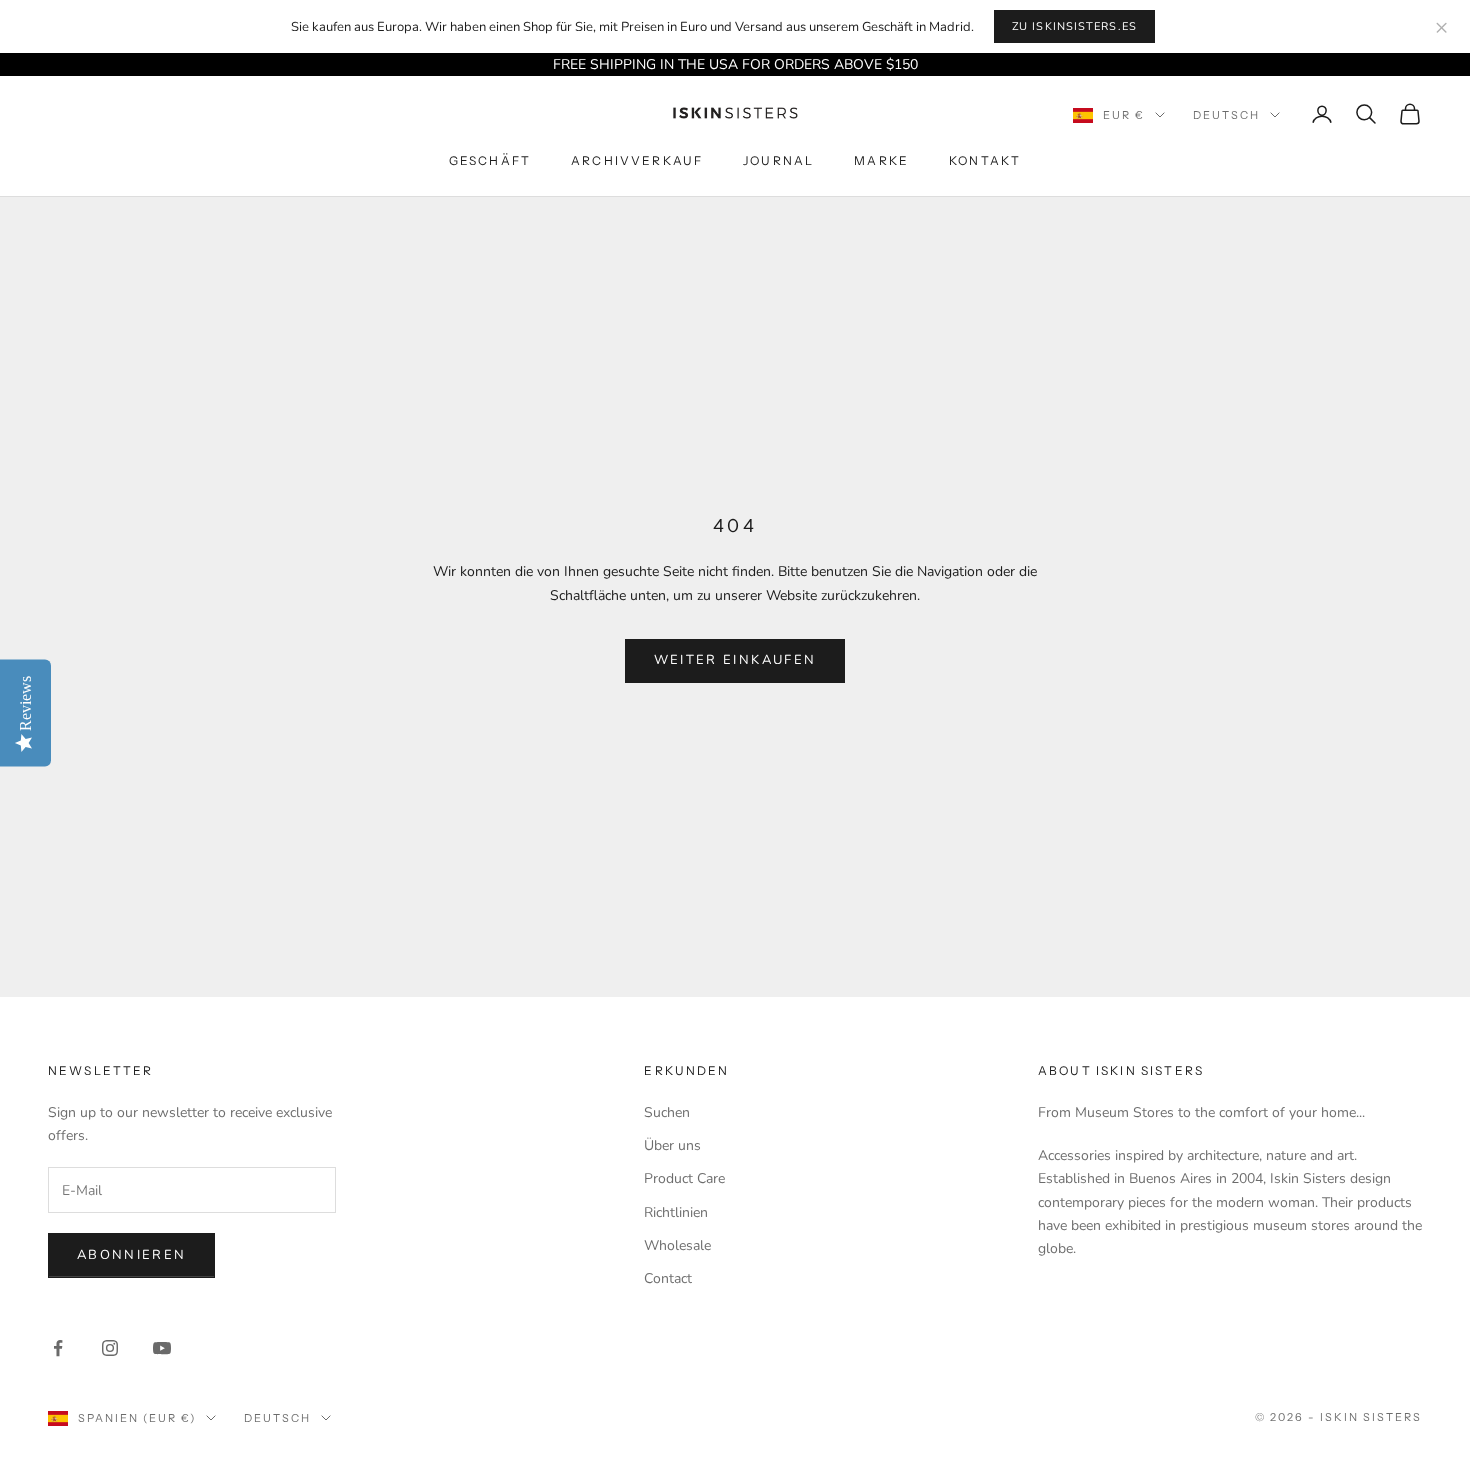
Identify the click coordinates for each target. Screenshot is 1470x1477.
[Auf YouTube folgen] (162, 1348)
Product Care (684, 1178)
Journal (778, 161)
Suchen (667, 1112)
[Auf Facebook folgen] (58, 1348)
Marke (881, 161)
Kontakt (985, 161)
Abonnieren (131, 1255)
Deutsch (1226, 115)
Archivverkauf (637, 161)
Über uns (672, 1145)
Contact (668, 1278)
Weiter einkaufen (735, 660)
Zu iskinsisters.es (1074, 26)
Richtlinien (676, 1212)
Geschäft (490, 161)
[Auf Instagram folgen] (110, 1348)
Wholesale (677, 1245)
